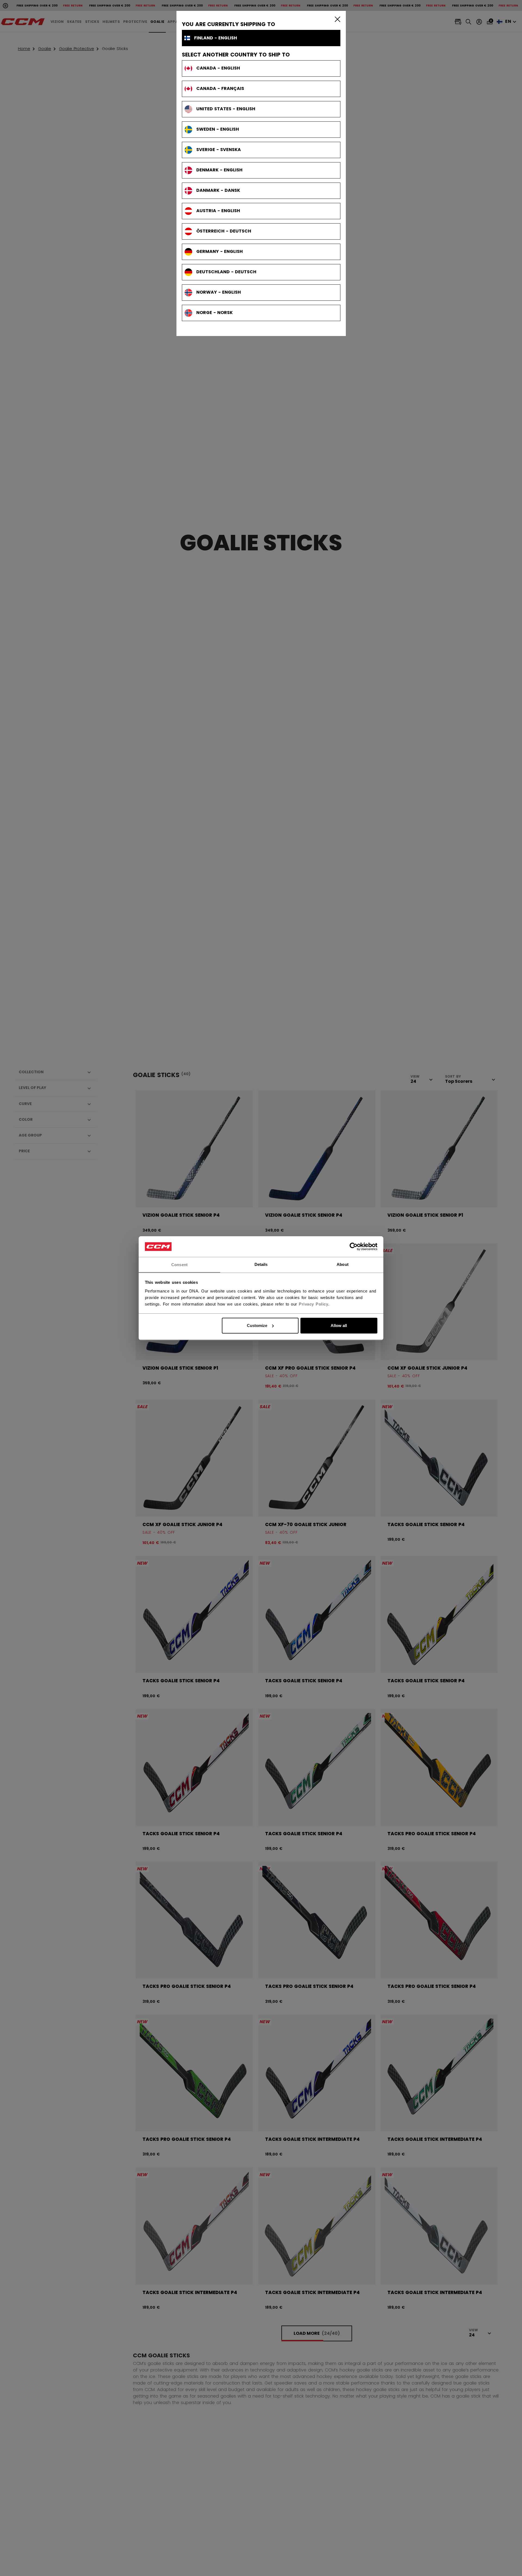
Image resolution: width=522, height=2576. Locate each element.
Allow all (339, 1325)
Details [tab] (261, 1264)
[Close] (336, 19)
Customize (257, 1325)
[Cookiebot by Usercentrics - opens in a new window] (354, 1247)
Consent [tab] (179, 1264)
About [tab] (343, 1264)
